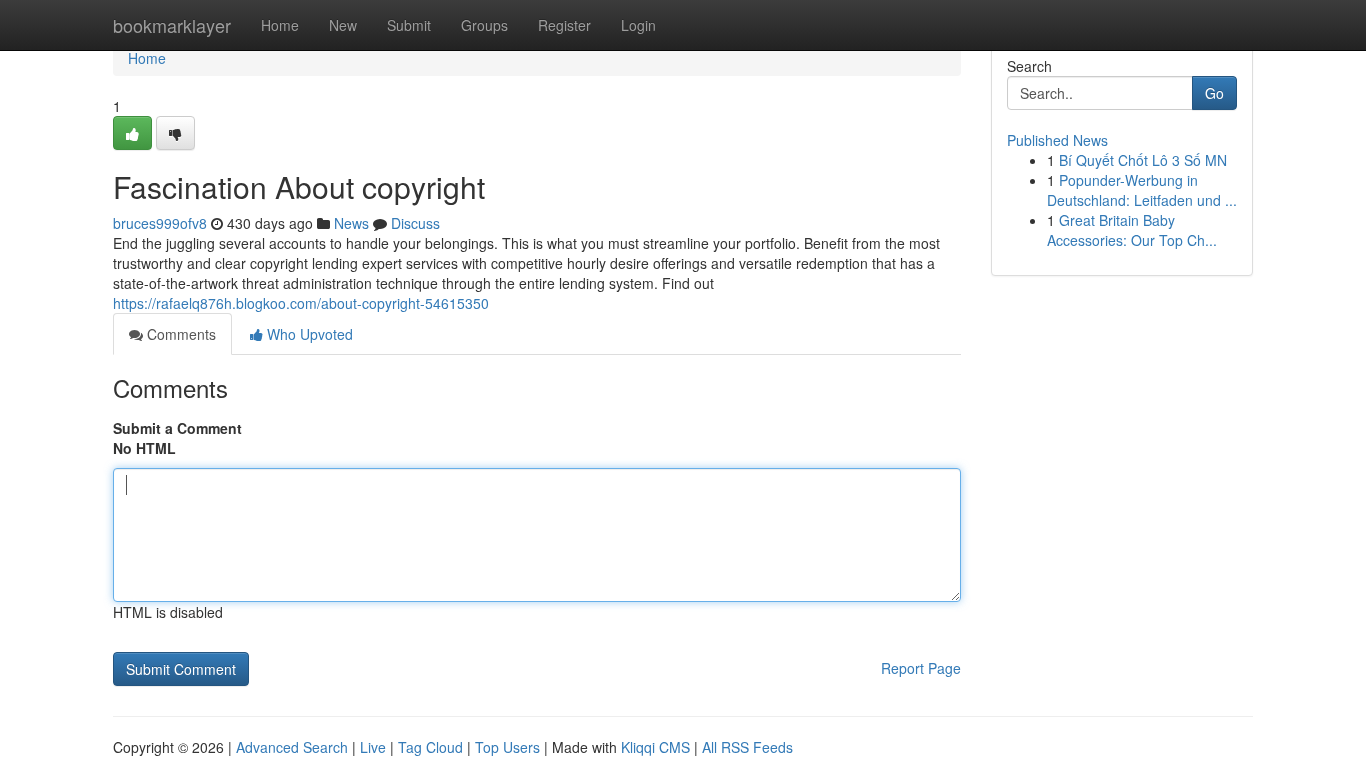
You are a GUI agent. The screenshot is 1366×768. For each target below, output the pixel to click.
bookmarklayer (172, 25)
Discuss (415, 223)
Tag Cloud (430, 747)
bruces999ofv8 (160, 223)
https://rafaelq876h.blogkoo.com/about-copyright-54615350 (301, 303)
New (343, 25)
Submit (409, 25)
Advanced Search (292, 747)
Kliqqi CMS (655, 747)
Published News (1057, 140)
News (351, 223)
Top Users (507, 747)
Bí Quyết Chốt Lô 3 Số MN (1143, 160)
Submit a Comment (177, 428)
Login (638, 25)
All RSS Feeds (747, 747)
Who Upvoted (308, 334)
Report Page (921, 668)
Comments (179, 334)
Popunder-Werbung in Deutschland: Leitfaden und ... (1142, 190)
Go (1214, 93)
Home (280, 25)
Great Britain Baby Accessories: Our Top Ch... (1132, 230)
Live (373, 747)
